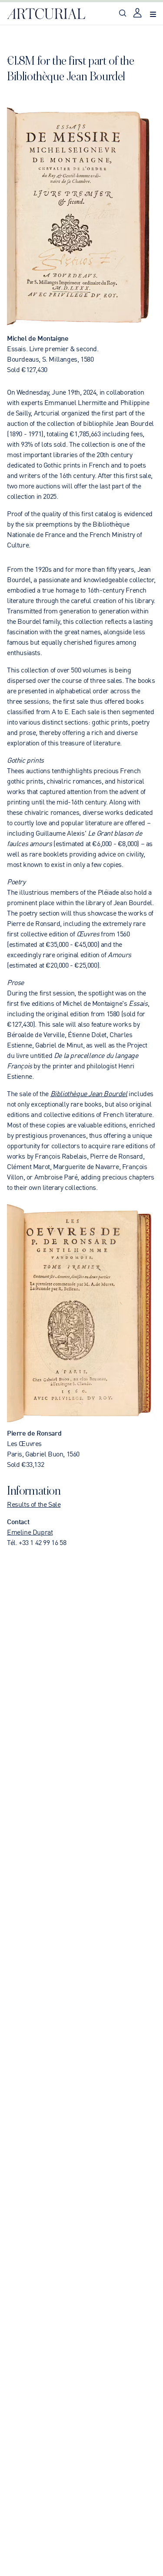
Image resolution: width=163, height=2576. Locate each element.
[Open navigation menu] (153, 14)
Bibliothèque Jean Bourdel (89, 1093)
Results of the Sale (34, 1504)
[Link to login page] (138, 14)
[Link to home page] (46, 14)
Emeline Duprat (30, 1532)
